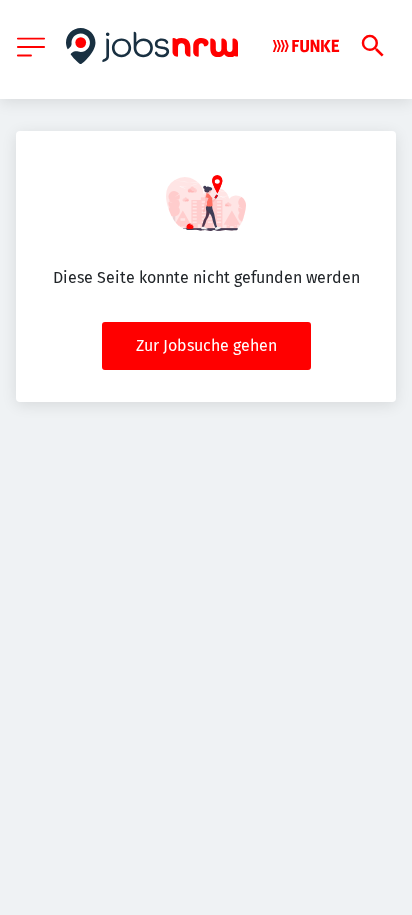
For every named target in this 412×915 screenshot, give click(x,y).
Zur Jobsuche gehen (206, 345)
